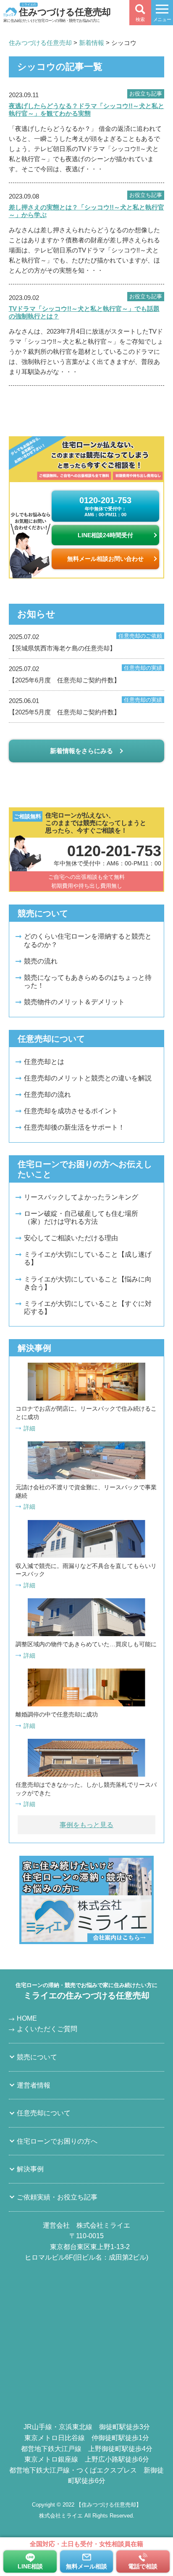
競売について (37, 2057)
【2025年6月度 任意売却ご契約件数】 (86, 674)
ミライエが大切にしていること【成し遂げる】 (88, 1258)
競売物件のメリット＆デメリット (74, 1002)
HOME (27, 2018)
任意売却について (44, 2113)
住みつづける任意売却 (65, 11)
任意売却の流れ (47, 1094)
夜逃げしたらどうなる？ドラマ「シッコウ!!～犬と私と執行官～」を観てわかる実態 (86, 110)
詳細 (29, 1428)
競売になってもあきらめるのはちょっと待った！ (88, 982)
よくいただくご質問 (47, 2029)
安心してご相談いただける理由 (71, 1238)
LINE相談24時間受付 (105, 535)
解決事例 (30, 2169)
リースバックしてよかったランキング (81, 1197)
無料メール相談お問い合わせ (105, 559)
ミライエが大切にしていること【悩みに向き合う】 (88, 1283)
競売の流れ (41, 961)
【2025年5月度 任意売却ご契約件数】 (86, 706)
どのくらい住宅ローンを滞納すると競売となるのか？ (88, 940)
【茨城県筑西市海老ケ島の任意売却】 (86, 642)
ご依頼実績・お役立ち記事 (57, 2197)
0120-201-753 (105, 506)
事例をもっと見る (86, 1825)
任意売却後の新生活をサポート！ (74, 1127)
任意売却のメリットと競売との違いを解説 (88, 1078)
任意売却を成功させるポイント (71, 1111)
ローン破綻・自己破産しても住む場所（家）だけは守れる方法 (81, 1218)
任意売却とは (44, 1062)
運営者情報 (34, 2085)
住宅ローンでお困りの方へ (57, 2141)
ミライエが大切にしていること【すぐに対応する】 (88, 1308)
